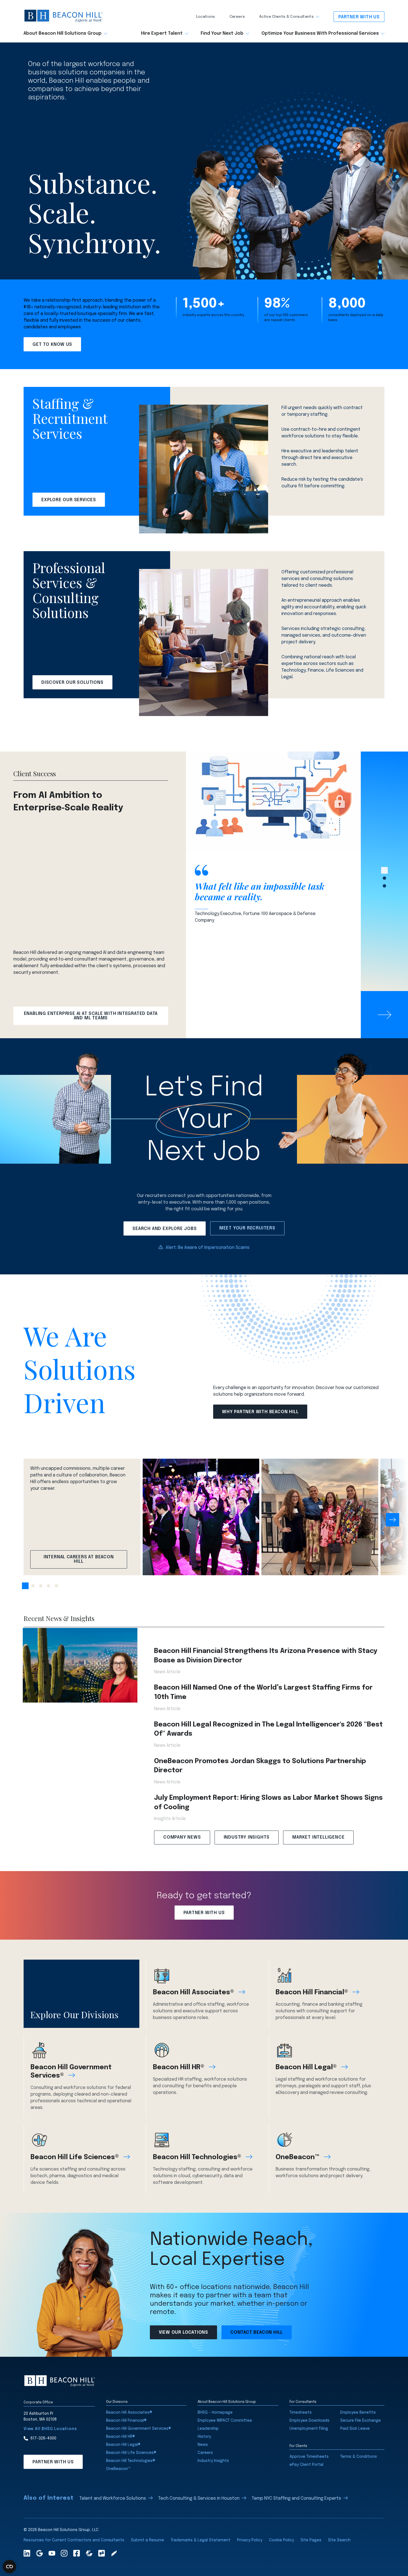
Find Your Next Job (222, 34)
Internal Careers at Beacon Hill (79, 1559)
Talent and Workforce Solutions (113, 2498)
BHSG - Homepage (215, 2413)
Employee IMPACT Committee (225, 2421)
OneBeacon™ (298, 2157)
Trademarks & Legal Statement (201, 2540)
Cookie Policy (281, 2540)
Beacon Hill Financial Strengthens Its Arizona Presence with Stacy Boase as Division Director (266, 1656)
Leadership (208, 2429)
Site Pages (311, 2540)
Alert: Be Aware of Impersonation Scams (208, 1248)
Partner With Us (359, 17)
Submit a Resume (148, 2540)
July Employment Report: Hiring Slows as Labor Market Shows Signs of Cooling (268, 1803)
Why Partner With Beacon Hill (260, 1412)
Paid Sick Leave (355, 2429)
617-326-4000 (43, 2438)
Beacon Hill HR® (179, 2067)
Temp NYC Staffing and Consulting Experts (296, 2498)
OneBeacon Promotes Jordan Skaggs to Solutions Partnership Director (260, 1766)
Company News (182, 1837)
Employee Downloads (309, 2421)
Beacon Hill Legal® (306, 2067)
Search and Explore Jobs (164, 1229)
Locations (206, 17)
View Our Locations (183, 2332)
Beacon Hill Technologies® (197, 2157)
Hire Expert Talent (162, 34)
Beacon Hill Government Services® (71, 2072)
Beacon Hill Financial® (312, 1993)
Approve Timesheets (309, 2457)
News (203, 2445)
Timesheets (301, 2413)
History (204, 2437)
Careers (237, 17)
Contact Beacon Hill (257, 2332)
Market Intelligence (318, 1837)
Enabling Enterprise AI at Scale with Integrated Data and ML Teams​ (91, 1016)
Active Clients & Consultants (286, 17)
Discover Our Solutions (72, 683)
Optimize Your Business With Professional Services (320, 34)
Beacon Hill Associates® (193, 1993)
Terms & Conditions (359, 2457)
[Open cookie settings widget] (9, 2567)
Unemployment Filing (309, 2429)
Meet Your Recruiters (247, 1228)
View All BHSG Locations (50, 2429)
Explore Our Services (69, 500)
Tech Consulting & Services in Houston (199, 2498)
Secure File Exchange (361, 2421)
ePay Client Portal (306, 2465)
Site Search (339, 2540)
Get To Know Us (52, 345)
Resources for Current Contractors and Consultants (74, 2540)
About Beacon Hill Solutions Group (63, 34)
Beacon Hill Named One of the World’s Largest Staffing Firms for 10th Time (263, 1692)
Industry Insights (247, 1837)
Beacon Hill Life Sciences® (75, 2157)
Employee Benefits (358, 2413)
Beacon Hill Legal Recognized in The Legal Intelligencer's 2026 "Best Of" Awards (268, 1729)
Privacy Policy (250, 2540)
